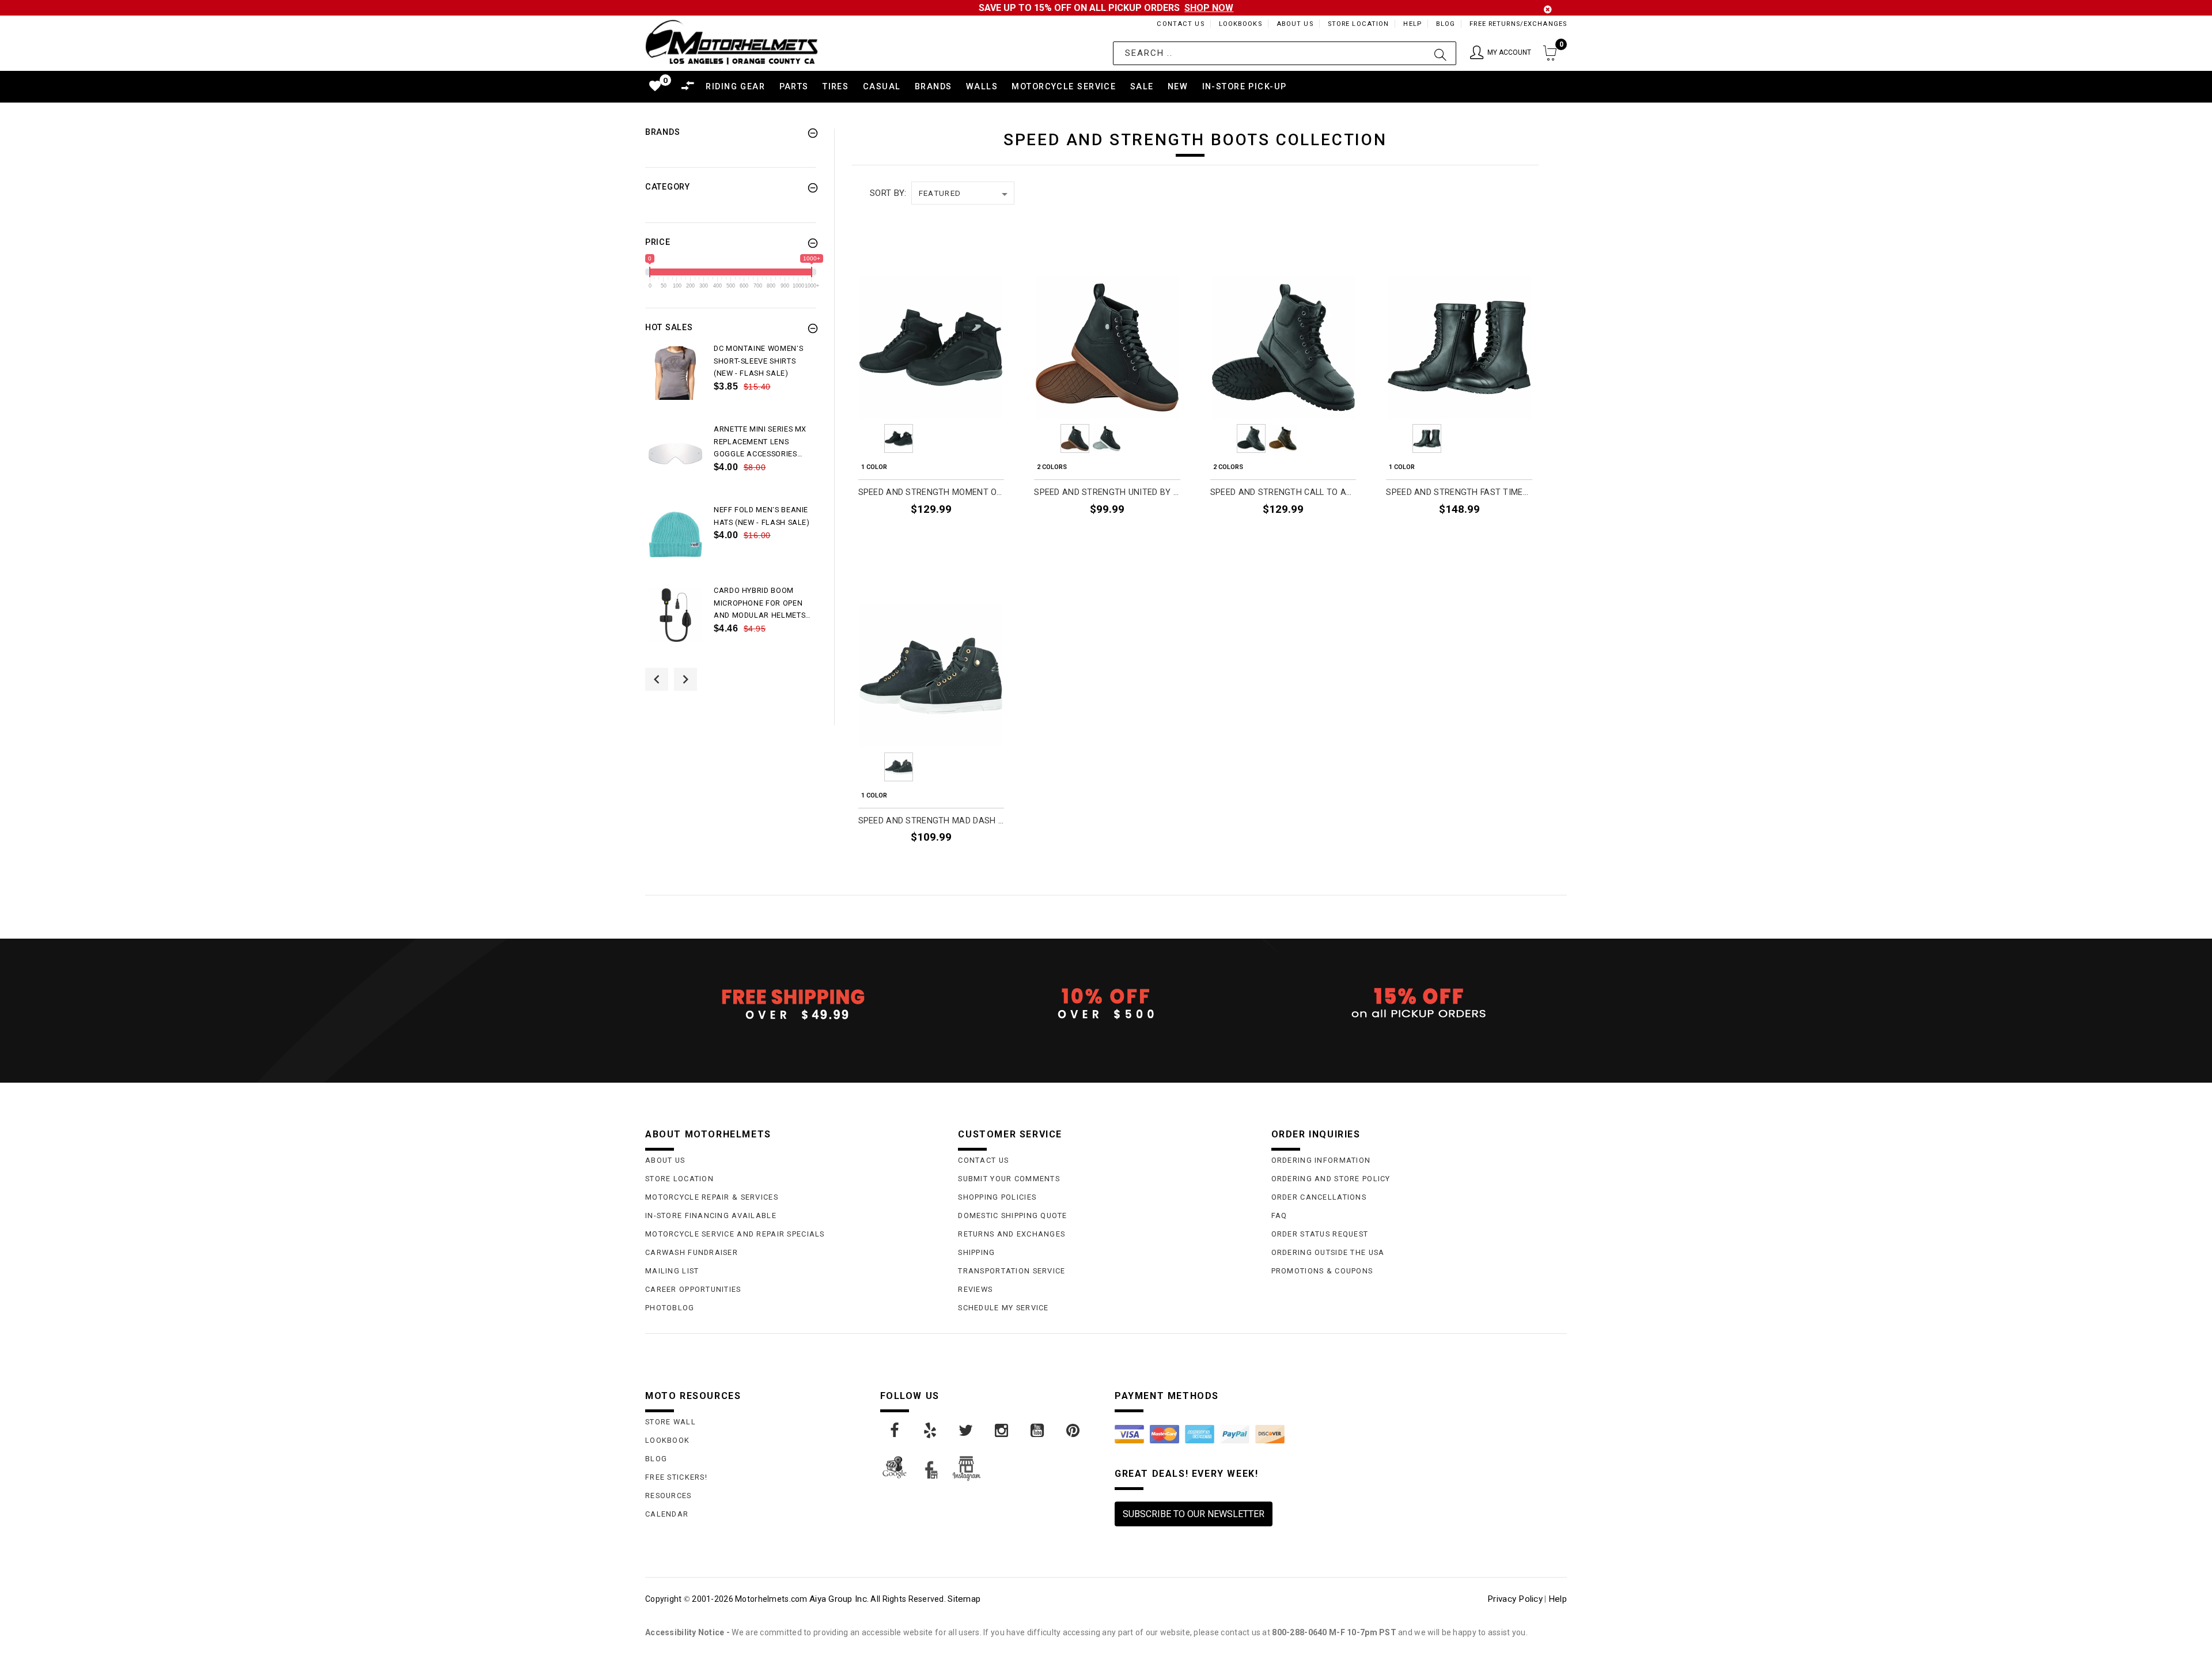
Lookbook (667, 1440)
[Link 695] (675, 615)
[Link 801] (895, 1431)
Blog (1446, 24)
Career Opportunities (693, 1289)
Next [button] (685, 679)
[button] (1501, 53)
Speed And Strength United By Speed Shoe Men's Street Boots (1107, 492)
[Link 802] (931, 1431)
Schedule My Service (1003, 1308)
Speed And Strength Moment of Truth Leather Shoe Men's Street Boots (931, 492)
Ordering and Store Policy (1331, 1179)
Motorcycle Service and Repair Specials (735, 1234)
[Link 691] (675, 454)
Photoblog (670, 1308)
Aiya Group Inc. (839, 1599)
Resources (668, 1496)
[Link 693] (675, 534)
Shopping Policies (997, 1197)
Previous (867, 438)
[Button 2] (1440, 53)
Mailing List (672, 1271)
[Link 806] (1074, 1431)
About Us (1295, 24)
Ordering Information (1321, 1160)
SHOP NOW (1209, 8)
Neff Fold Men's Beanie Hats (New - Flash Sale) (762, 516)
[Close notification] (1548, 10)
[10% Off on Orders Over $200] (1106, 1004)
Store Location (1359, 24)
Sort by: (888, 193)
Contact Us (1180, 24)
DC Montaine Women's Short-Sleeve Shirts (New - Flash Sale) (758, 361)
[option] (731, 383)
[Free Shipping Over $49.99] (793, 1004)
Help (1412, 24)
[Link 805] (1038, 1431)
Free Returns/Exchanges (1518, 24)
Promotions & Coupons (1322, 1271)
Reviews (975, 1289)
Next (995, 438)
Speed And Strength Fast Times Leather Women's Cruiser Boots (1459, 492)
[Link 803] (967, 1431)
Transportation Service (1012, 1271)
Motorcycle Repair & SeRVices (712, 1197)
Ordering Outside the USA (1328, 1252)
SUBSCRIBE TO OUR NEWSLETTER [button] (1194, 1514)
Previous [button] (657, 679)
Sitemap (964, 1599)
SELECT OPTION (965, 535)
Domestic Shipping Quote (1012, 1215)
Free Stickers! (676, 1477)
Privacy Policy (1515, 1599)
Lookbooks (1241, 24)
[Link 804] (1002, 1431)
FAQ (1279, 1215)
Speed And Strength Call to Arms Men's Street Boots (1283, 492)
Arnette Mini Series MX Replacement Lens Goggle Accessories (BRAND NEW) (760, 443)
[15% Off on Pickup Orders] (1419, 1004)
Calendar (667, 1514)
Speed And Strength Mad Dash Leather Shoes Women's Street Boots (931, 821)
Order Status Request (1320, 1234)
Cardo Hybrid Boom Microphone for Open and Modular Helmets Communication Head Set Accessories (760, 604)
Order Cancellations (1319, 1197)
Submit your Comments (1009, 1179)
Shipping (976, 1252)
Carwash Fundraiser (692, 1252)
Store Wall (671, 1422)
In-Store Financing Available (711, 1215)
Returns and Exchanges (1012, 1234)
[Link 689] (675, 373)
